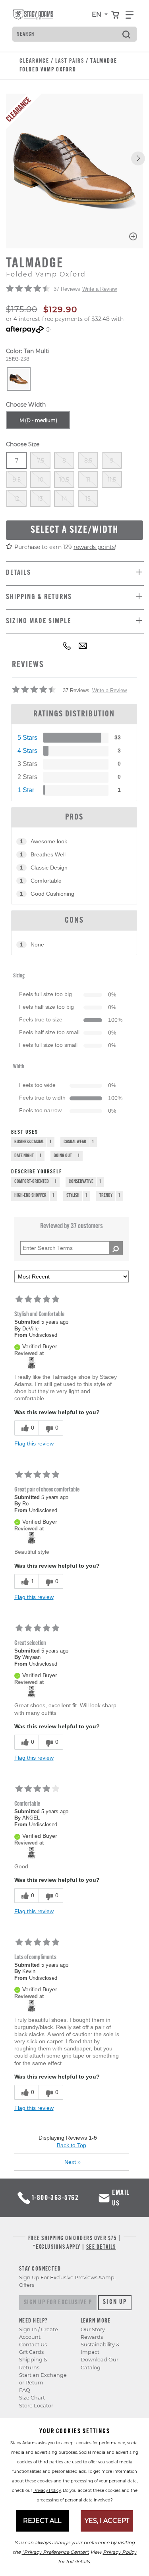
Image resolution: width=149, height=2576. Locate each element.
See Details (101, 2247)
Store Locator (36, 2406)
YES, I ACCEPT (107, 2521)
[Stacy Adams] (32, 1363)
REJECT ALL (42, 2521)
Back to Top (72, 2145)
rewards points (94, 547)
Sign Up (115, 2302)
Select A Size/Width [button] (74, 530)
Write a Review (100, 289)
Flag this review (34, 1443)
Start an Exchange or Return (43, 2379)
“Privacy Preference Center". (55, 2552)
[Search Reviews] (116, 1248)
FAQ (25, 2390)
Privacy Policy (47, 2491)
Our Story (93, 2329)
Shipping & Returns (33, 2363)
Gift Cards (31, 2352)
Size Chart (32, 2398)
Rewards (92, 2337)
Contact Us (33, 2345)
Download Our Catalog (100, 2363)
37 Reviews (67, 289)
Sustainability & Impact (100, 2348)
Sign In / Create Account (39, 2333)
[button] (138, 158)
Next (73, 2162)
